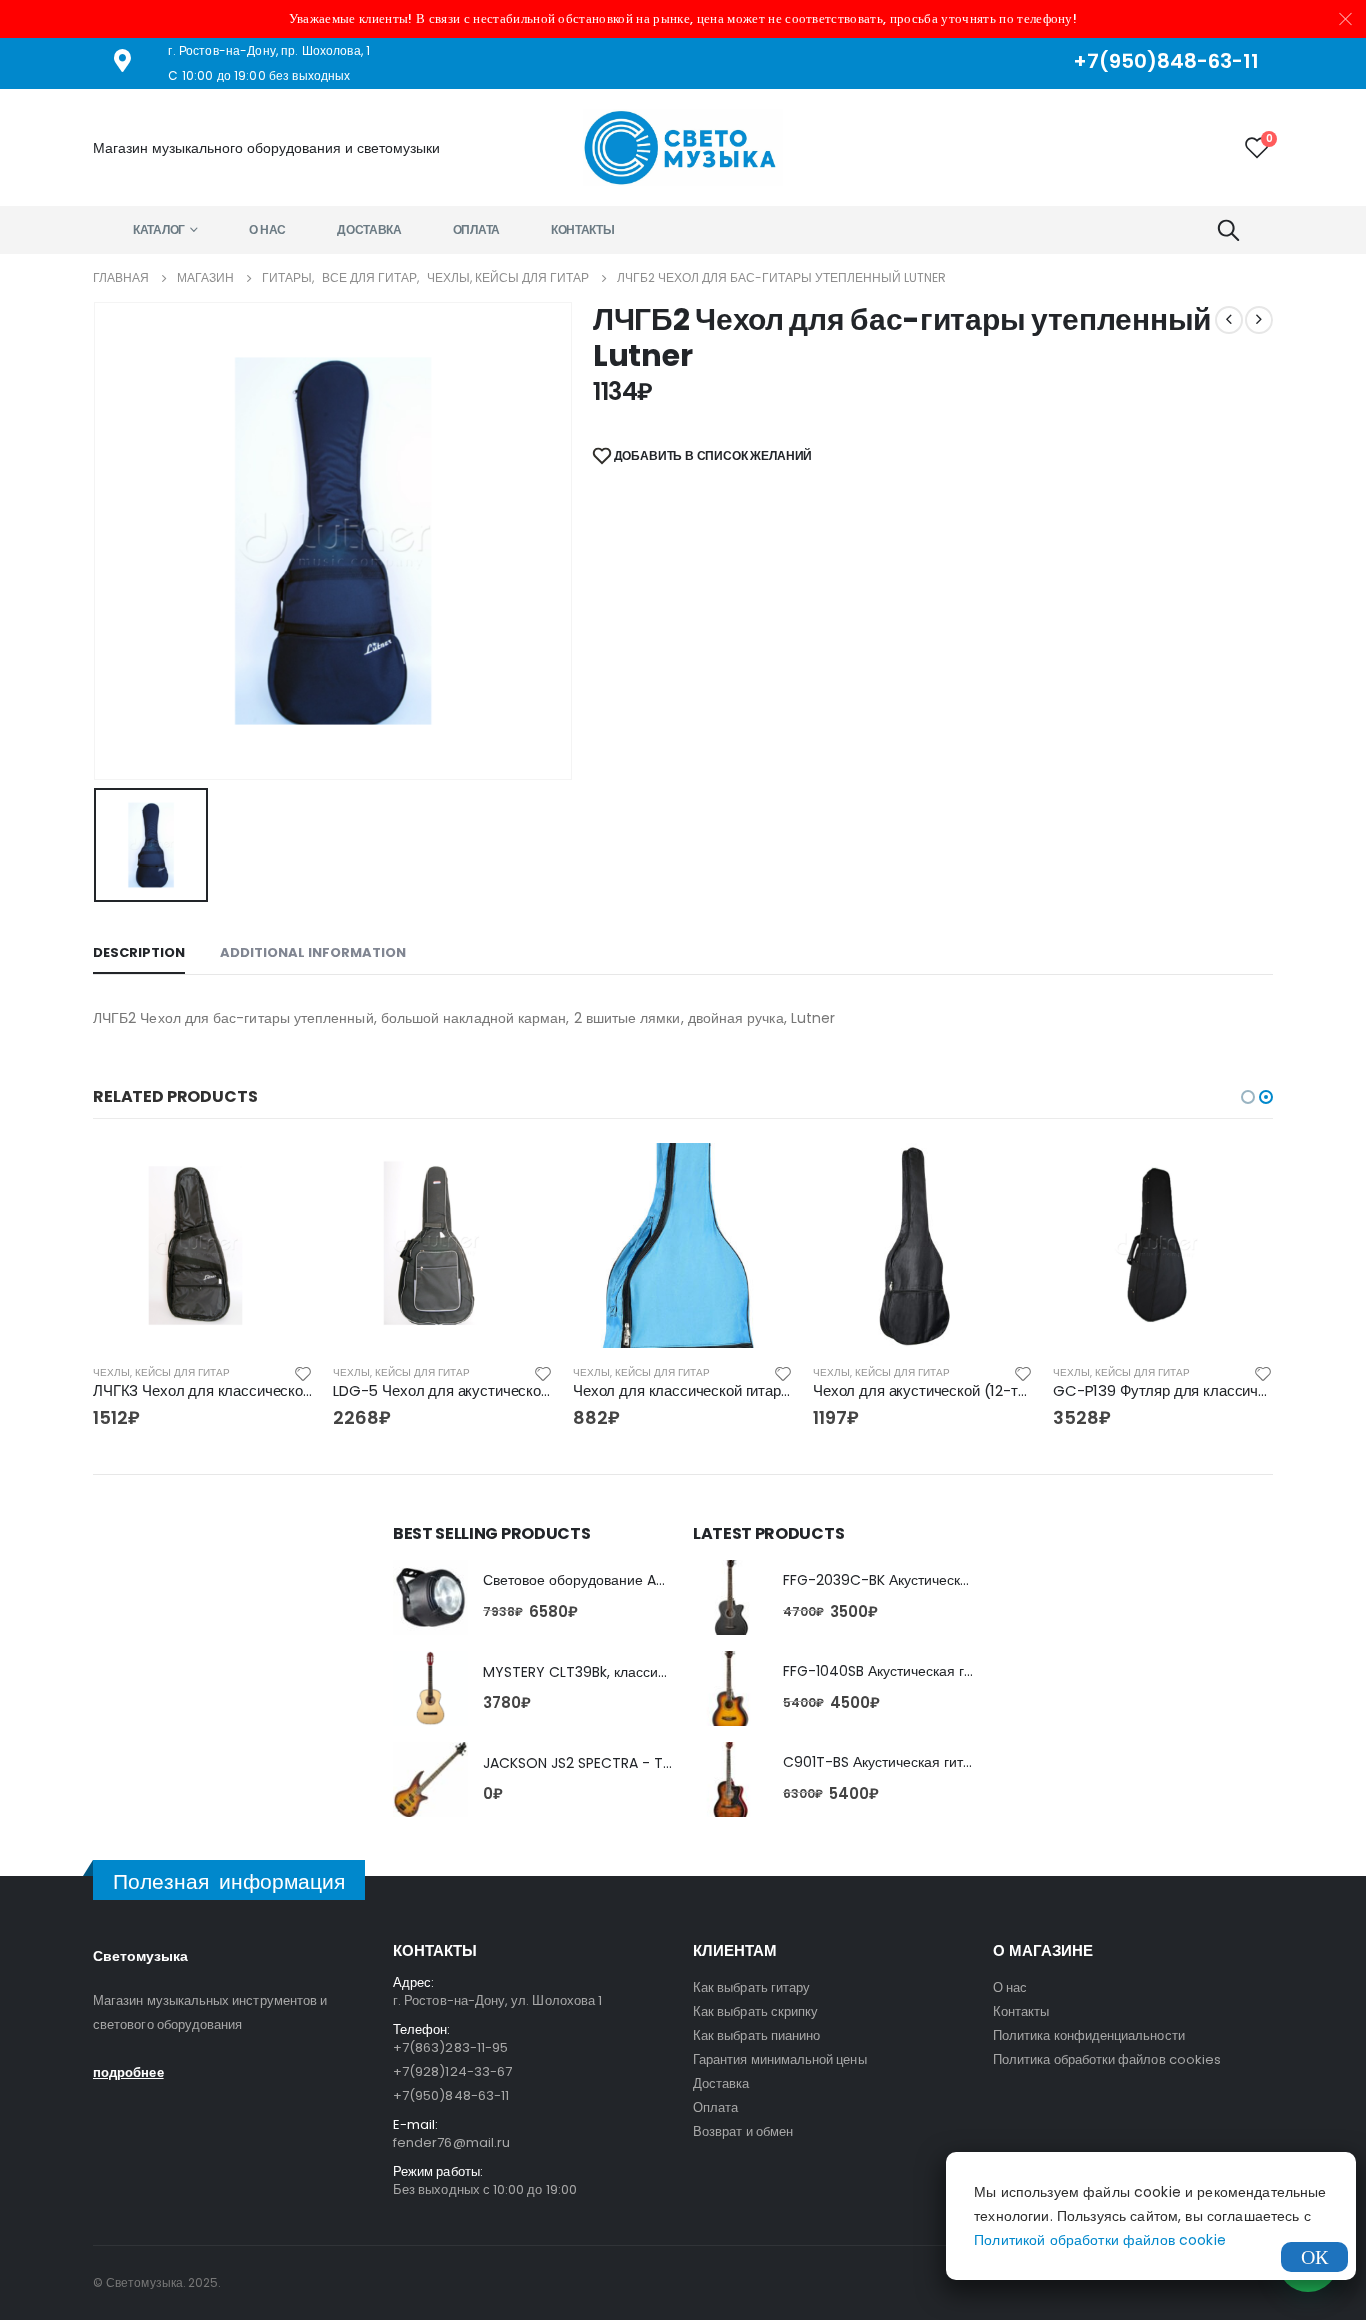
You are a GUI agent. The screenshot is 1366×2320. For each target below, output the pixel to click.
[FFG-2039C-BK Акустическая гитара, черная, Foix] (730, 1597)
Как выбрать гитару (751, 1987)
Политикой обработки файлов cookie (1100, 2240)
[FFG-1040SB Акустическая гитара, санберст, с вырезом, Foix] (730, 1688)
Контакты (583, 229)
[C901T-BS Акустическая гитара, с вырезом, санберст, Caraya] (730, 1779)
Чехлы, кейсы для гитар (161, 1372)
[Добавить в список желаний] (303, 1372)
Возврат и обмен (743, 2131)
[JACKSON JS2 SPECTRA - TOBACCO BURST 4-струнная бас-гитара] (430, 1779)
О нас (268, 229)
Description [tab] (139, 952)
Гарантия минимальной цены (780, 2059)
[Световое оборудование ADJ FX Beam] (430, 1597)
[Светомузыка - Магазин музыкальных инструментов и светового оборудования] (683, 147)
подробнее (128, 2072)
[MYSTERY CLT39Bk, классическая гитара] (430, 1688)
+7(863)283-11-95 (450, 2047)
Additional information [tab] (313, 952)
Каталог (159, 229)
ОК (1314, 2257)
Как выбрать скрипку (755, 2011)
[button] (1248, 1097)
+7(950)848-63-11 (451, 2095)
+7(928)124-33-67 (452, 2071)
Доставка (369, 229)
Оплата (476, 229)
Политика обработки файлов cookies (1107, 2059)
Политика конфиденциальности (1089, 2035)
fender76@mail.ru (451, 2142)
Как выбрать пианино (756, 2035)
